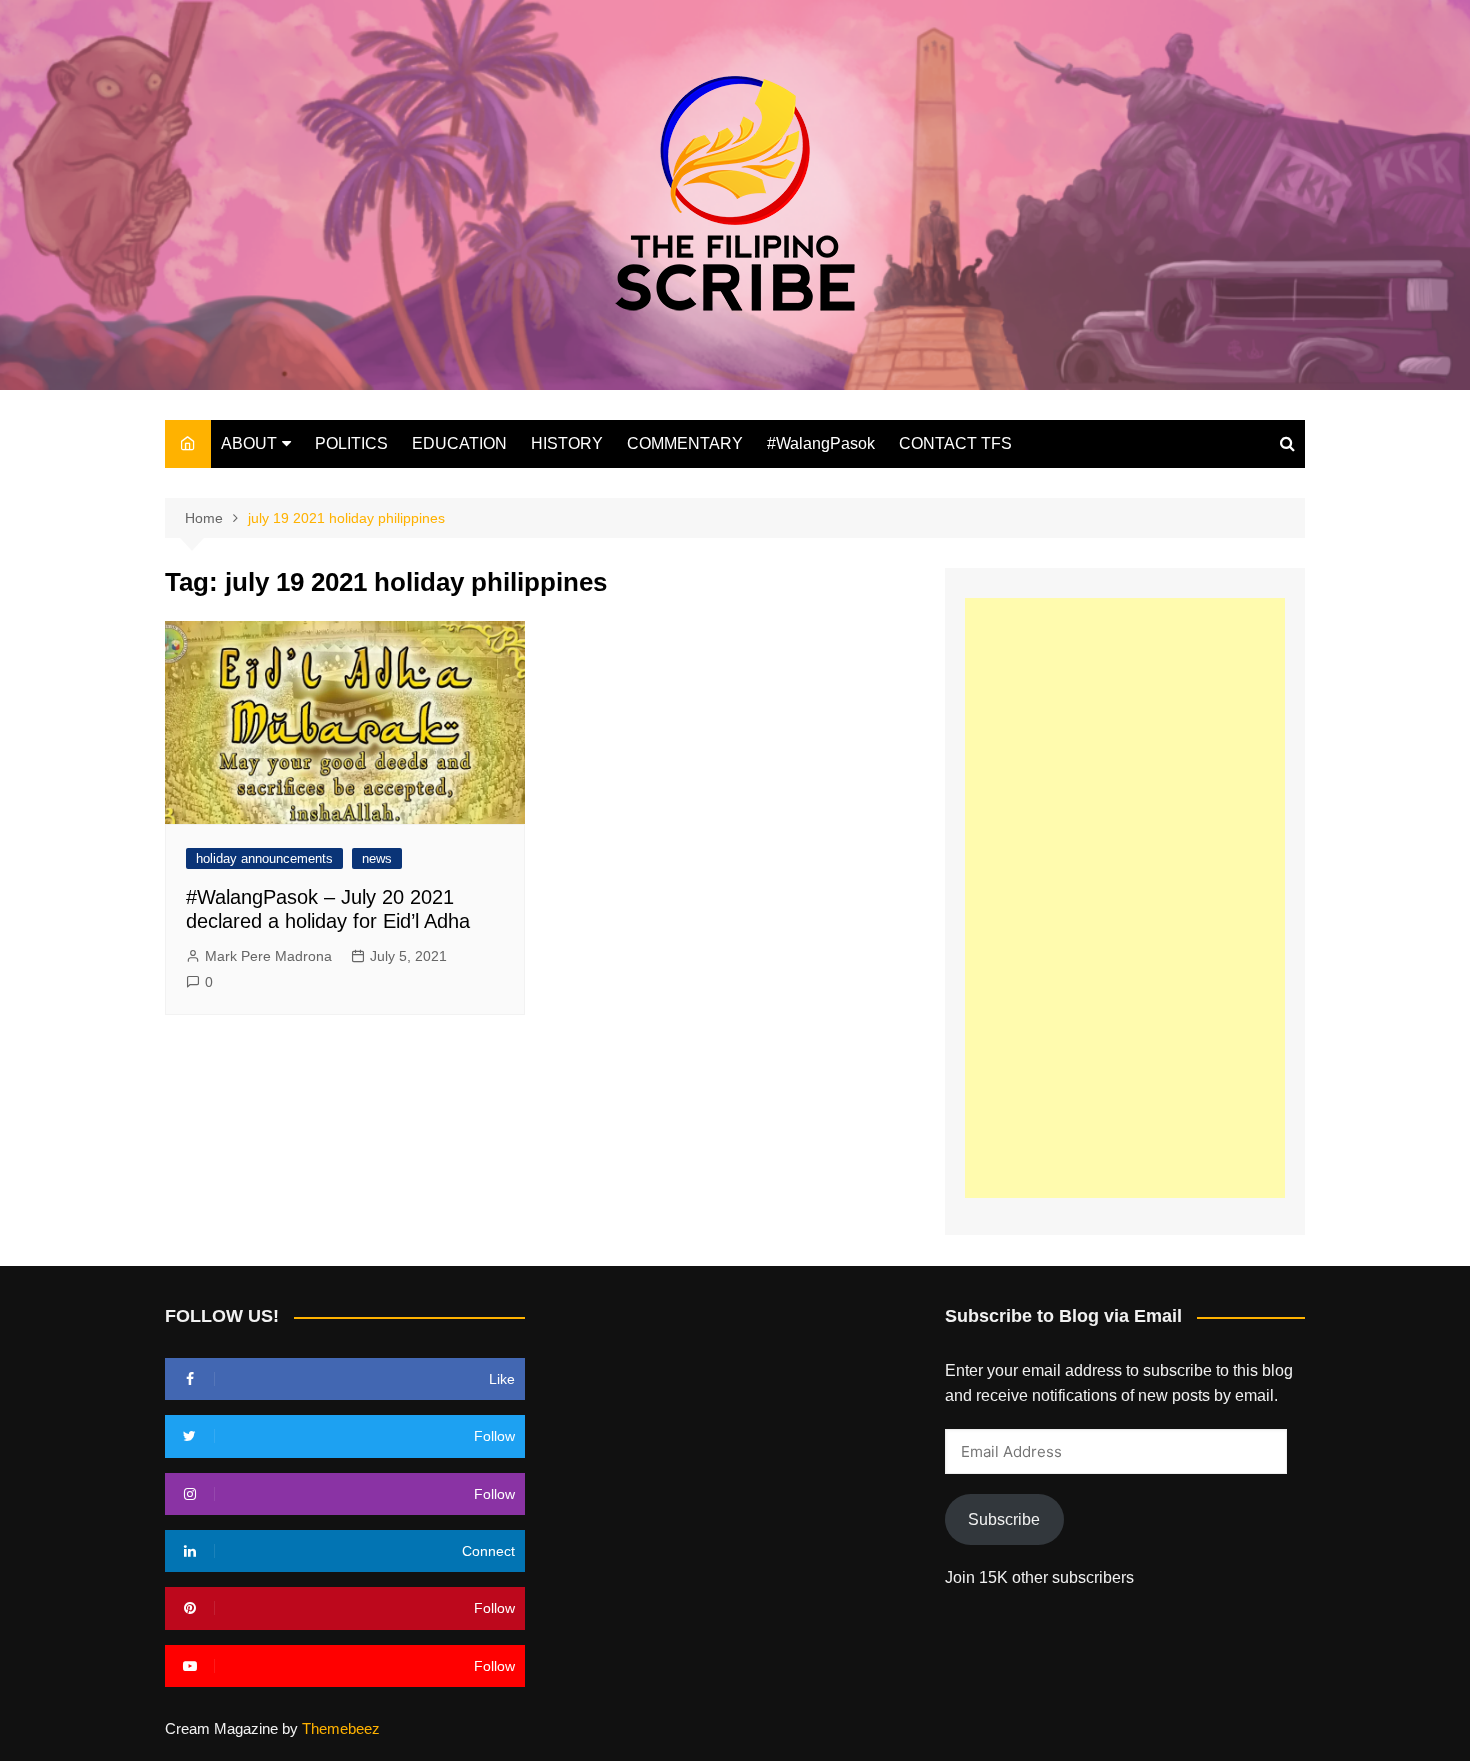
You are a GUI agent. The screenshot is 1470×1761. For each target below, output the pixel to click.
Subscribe (1004, 1519)
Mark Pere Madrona (268, 956)
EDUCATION (459, 443)
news (377, 858)
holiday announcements (264, 858)
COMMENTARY (685, 443)
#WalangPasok (821, 443)
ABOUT (249, 443)
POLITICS (351, 443)
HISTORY (567, 443)
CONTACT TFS (955, 443)
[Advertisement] (1125, 898)
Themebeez (341, 1728)
